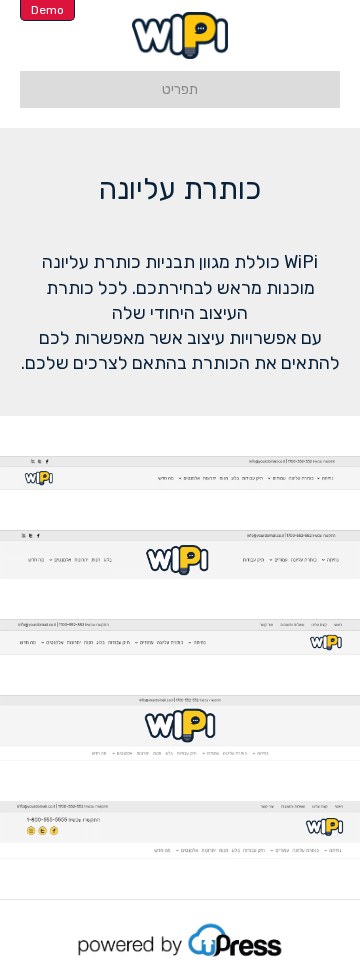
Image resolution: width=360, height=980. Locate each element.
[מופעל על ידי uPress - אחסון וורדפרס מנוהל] (180, 939)
